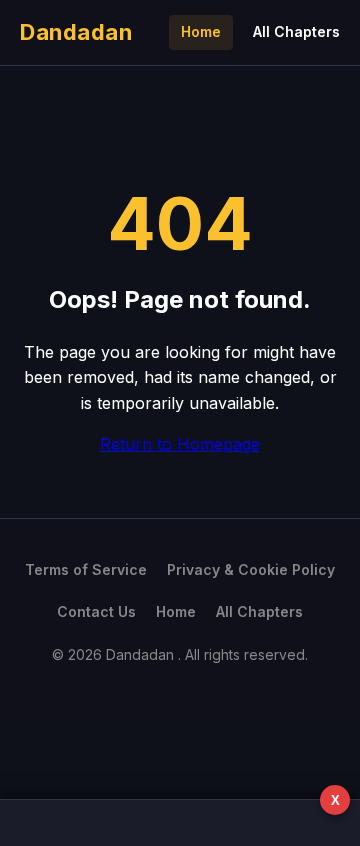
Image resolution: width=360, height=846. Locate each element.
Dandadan (76, 32)
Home (201, 31)
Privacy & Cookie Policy (251, 569)
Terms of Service (86, 569)
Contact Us (96, 611)
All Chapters (296, 31)
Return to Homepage (180, 444)
